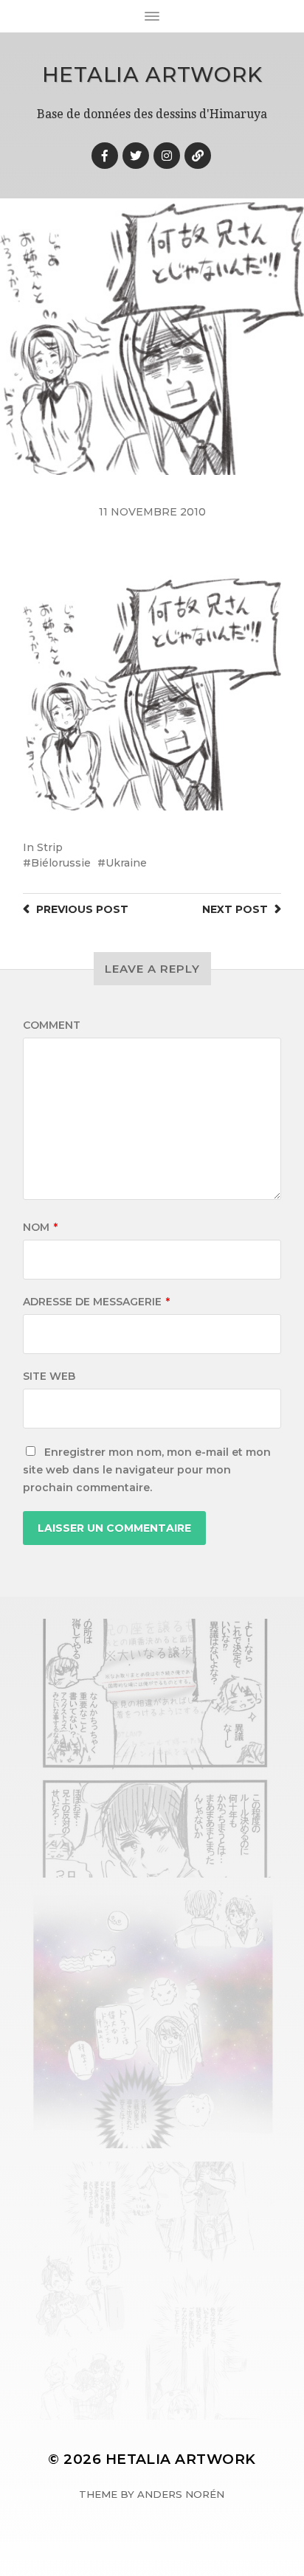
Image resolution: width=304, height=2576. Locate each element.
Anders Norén (181, 2494)
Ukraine (126, 863)
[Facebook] (105, 156)
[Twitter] (136, 156)
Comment (52, 1025)
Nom (40, 1227)
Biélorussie (61, 863)
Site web (49, 1376)
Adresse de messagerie (96, 1302)
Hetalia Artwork (152, 74)
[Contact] (198, 156)
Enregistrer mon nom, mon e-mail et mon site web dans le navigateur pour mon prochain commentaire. (147, 1470)
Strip (50, 847)
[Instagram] (167, 156)
